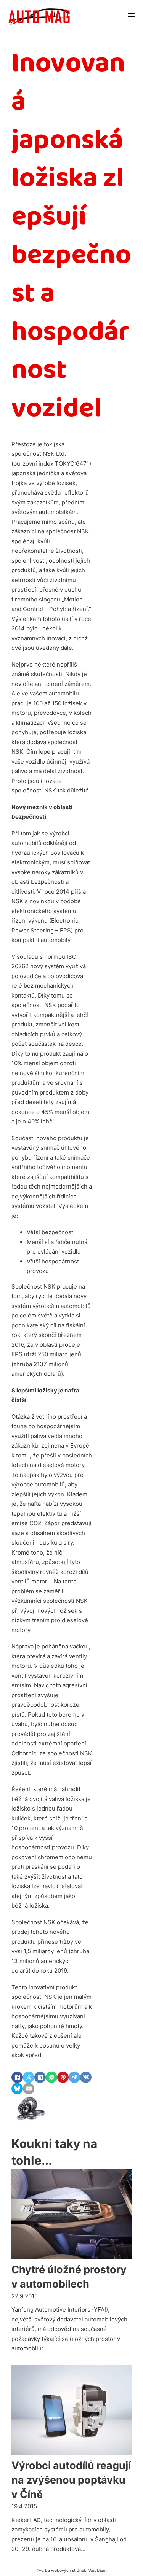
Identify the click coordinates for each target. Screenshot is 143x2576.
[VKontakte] (86, 2077)
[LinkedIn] (40, 2077)
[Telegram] (74, 2077)
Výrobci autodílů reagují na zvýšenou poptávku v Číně (71, 2480)
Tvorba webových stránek (61, 2570)
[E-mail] (29, 2089)
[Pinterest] (63, 2077)
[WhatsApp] (51, 2077)
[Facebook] (17, 2077)
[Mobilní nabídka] (132, 16)
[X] (29, 2077)
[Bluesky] (17, 2089)
